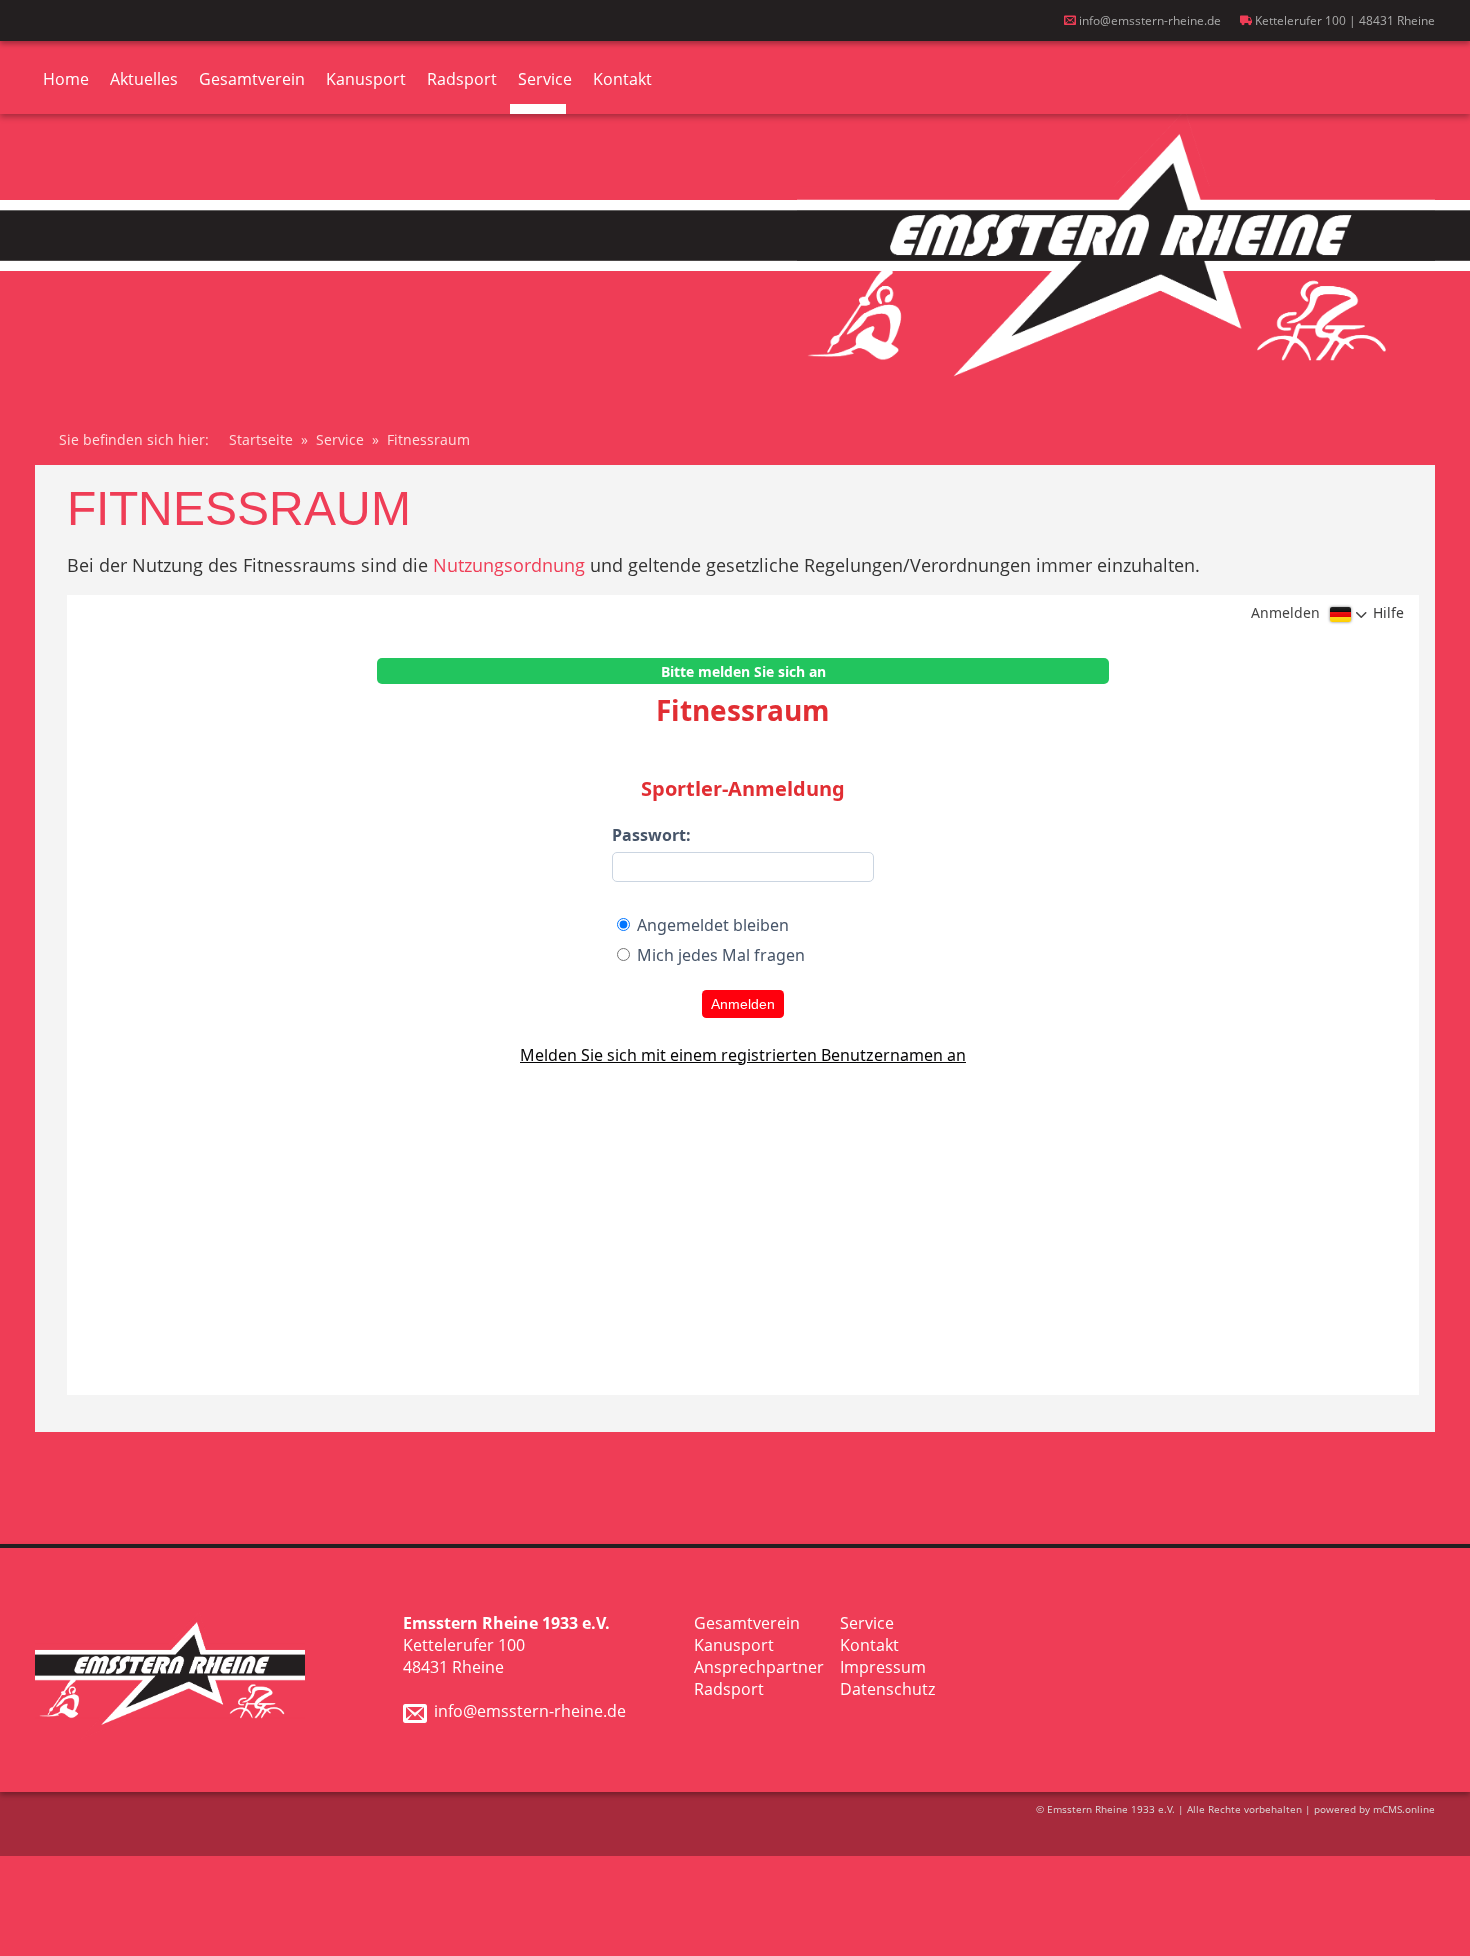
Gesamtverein (252, 79)
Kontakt (622, 79)
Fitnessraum (428, 439)
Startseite (261, 439)
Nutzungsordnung (509, 565)
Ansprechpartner (759, 1667)
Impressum (883, 1667)
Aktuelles (144, 79)
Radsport (462, 79)
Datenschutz (887, 1689)
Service (545, 79)
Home (66, 79)
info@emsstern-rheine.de (1148, 20)
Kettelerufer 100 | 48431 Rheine (1343, 20)
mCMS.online (1404, 1809)
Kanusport (366, 79)
